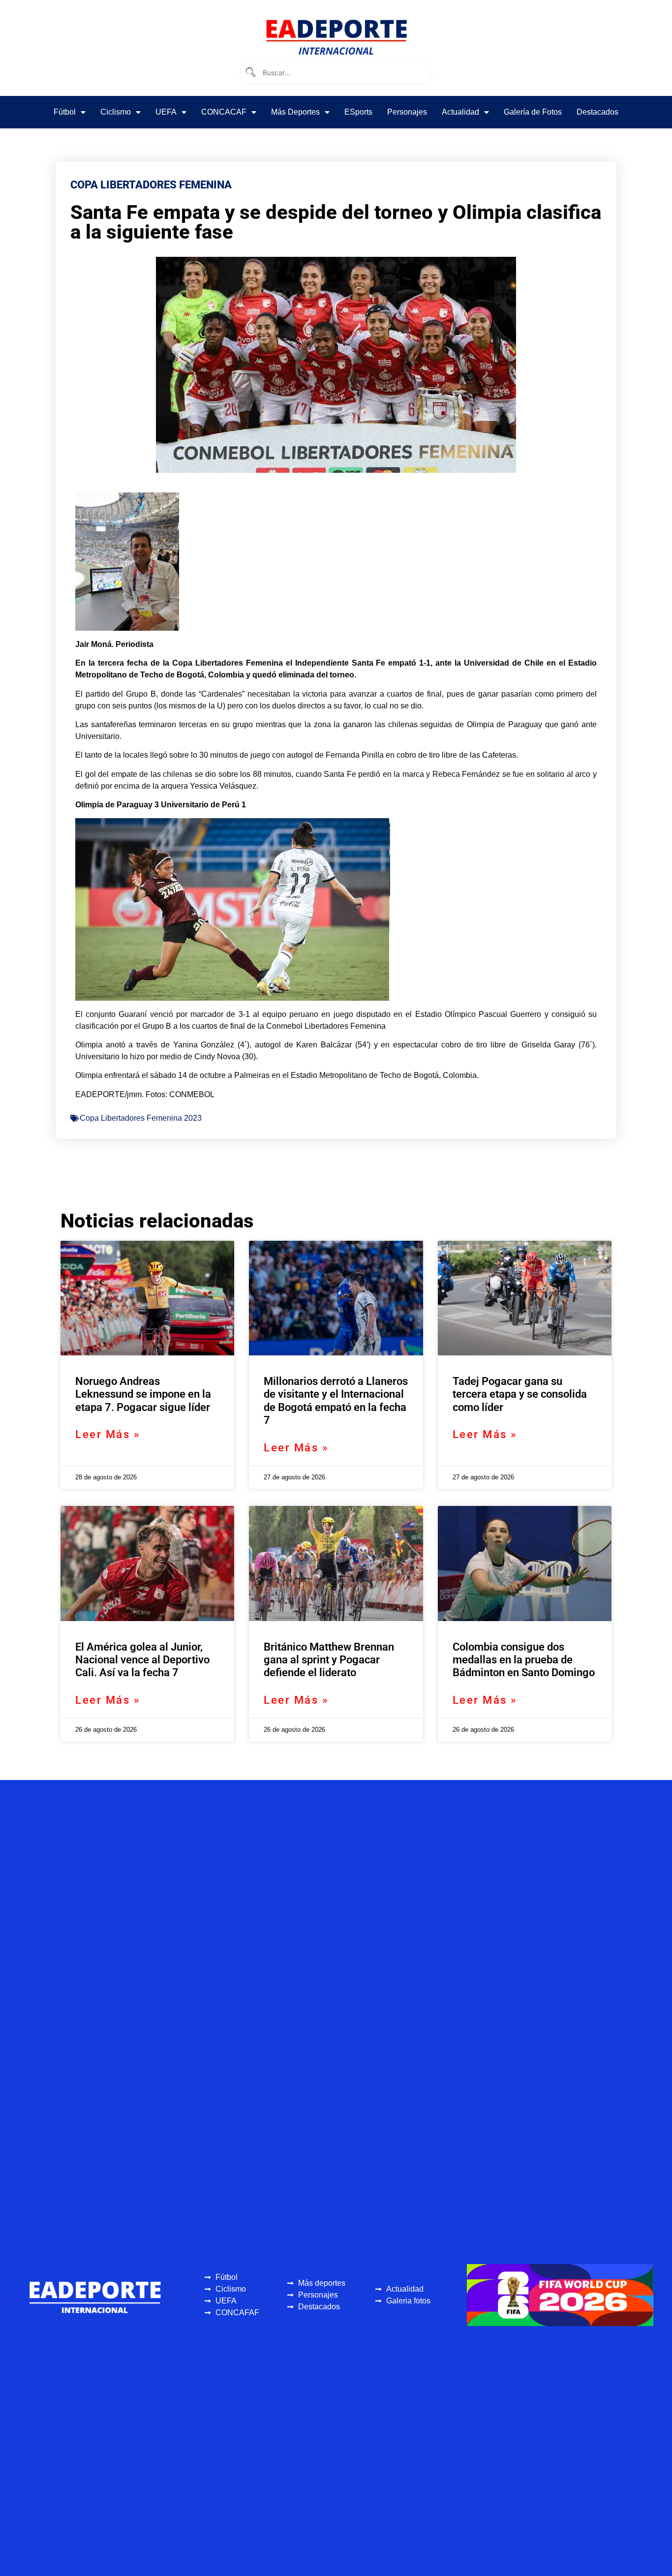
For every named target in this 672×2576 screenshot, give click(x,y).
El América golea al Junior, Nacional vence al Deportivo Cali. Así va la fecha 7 (142, 1660)
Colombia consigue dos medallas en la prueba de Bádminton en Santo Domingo (524, 1660)
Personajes (407, 112)
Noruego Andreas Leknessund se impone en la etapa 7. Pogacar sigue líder (143, 1394)
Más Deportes (295, 112)
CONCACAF (224, 112)
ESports (358, 112)
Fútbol (65, 112)
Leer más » (108, 1434)
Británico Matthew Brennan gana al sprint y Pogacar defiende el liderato (329, 1660)
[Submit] (250, 73)
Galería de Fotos (533, 112)
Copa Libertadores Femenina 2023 (141, 1118)
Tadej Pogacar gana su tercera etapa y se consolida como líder (520, 1394)
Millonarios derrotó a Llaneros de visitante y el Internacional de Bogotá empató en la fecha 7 (336, 1401)
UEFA (166, 112)
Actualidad (460, 112)
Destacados (597, 112)
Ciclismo (116, 112)
